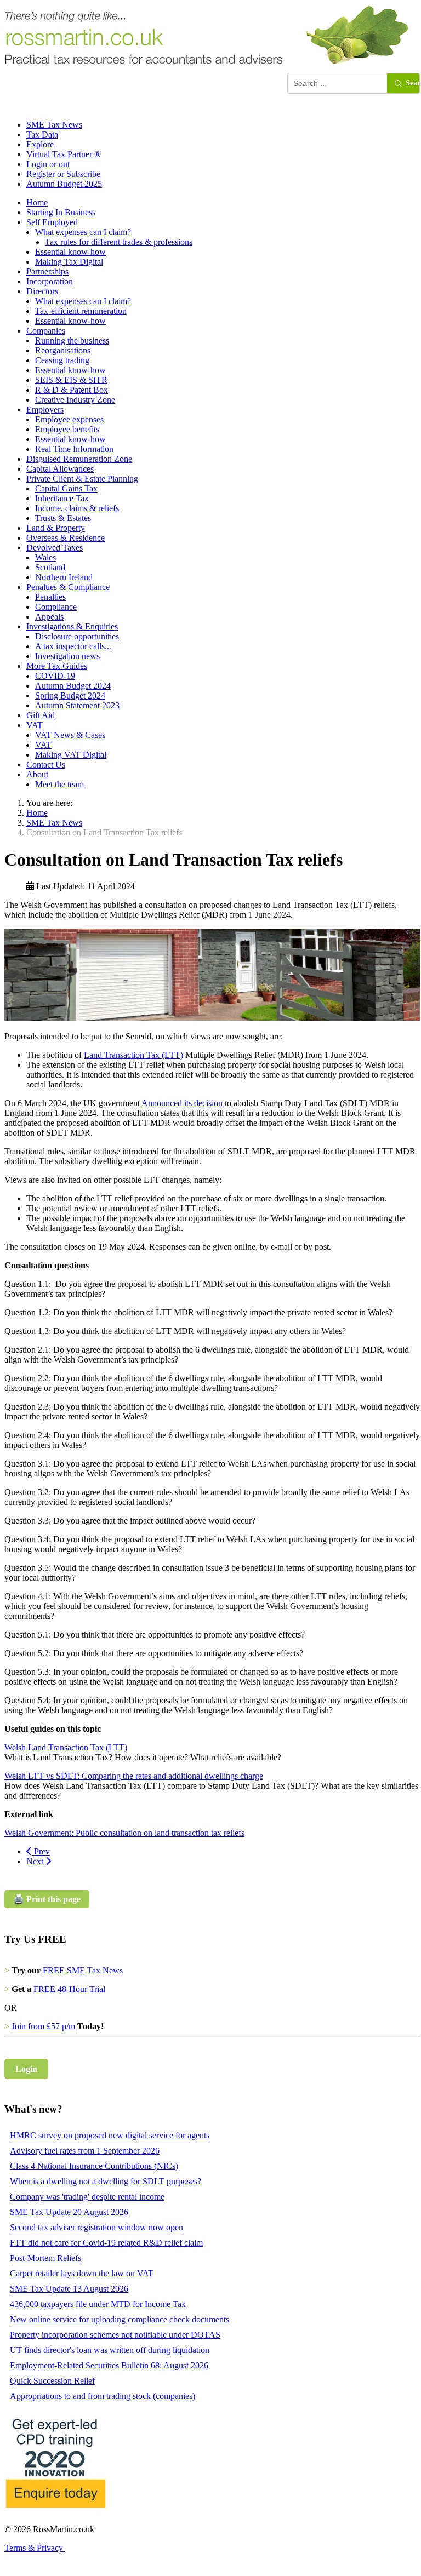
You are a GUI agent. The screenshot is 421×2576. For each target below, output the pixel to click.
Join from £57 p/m (43, 2026)
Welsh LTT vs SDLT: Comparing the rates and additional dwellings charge (134, 1776)
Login (26, 2069)
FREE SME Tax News (83, 1970)
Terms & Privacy (35, 2548)
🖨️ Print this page (47, 1899)
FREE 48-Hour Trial (69, 1989)
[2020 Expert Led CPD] (55, 2511)
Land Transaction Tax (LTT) (133, 1055)
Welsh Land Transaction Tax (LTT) (66, 1747)
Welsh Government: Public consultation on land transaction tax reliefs (124, 1833)
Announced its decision (182, 1103)
